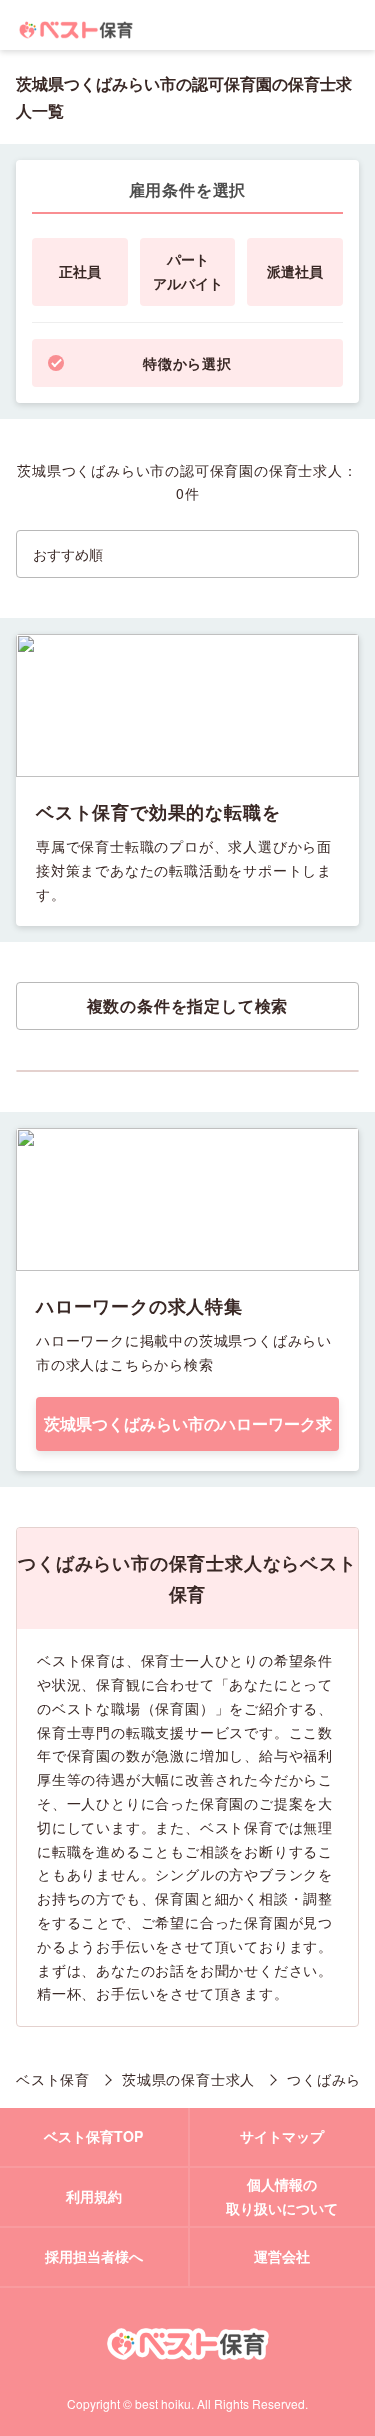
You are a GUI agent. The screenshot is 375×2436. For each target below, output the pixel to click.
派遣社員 (295, 271)
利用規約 (94, 2196)
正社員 (80, 271)
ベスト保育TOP (93, 2136)
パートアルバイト (188, 271)
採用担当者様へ (94, 2256)
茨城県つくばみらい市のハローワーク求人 (188, 1431)
